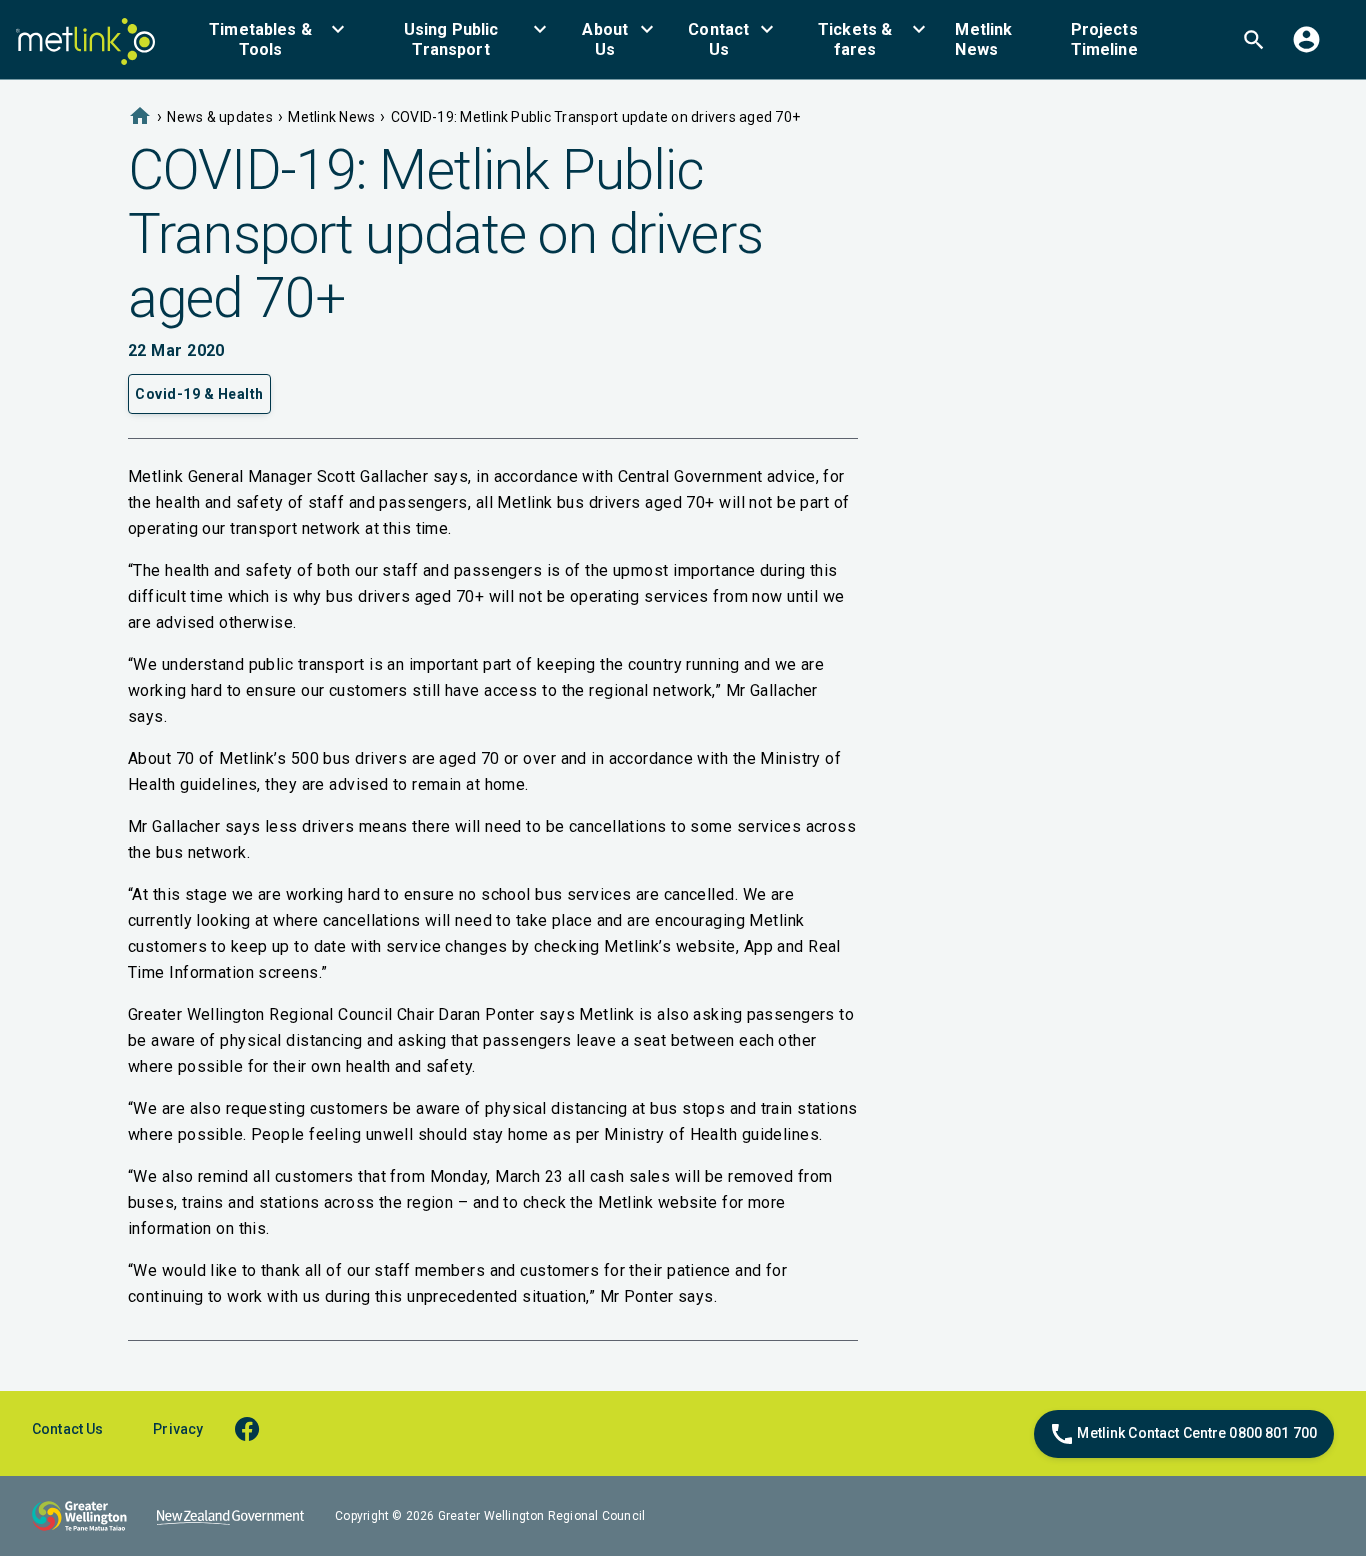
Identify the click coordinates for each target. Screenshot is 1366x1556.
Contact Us (67, 1429)
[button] (272, 39)
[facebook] (256, 1428)
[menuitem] (272, 39)
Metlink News (331, 117)
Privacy (178, 1429)
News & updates (220, 117)
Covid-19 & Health (199, 394)
